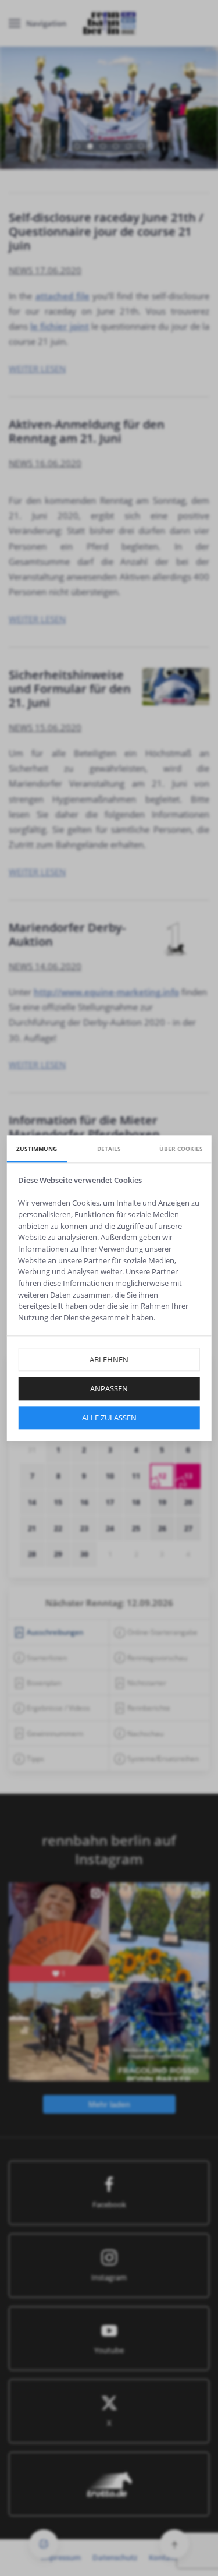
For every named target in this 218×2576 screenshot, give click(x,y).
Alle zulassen (109, 1418)
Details (109, 1149)
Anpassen (109, 1388)
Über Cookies (181, 1149)
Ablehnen (109, 1359)
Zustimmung (37, 1149)
